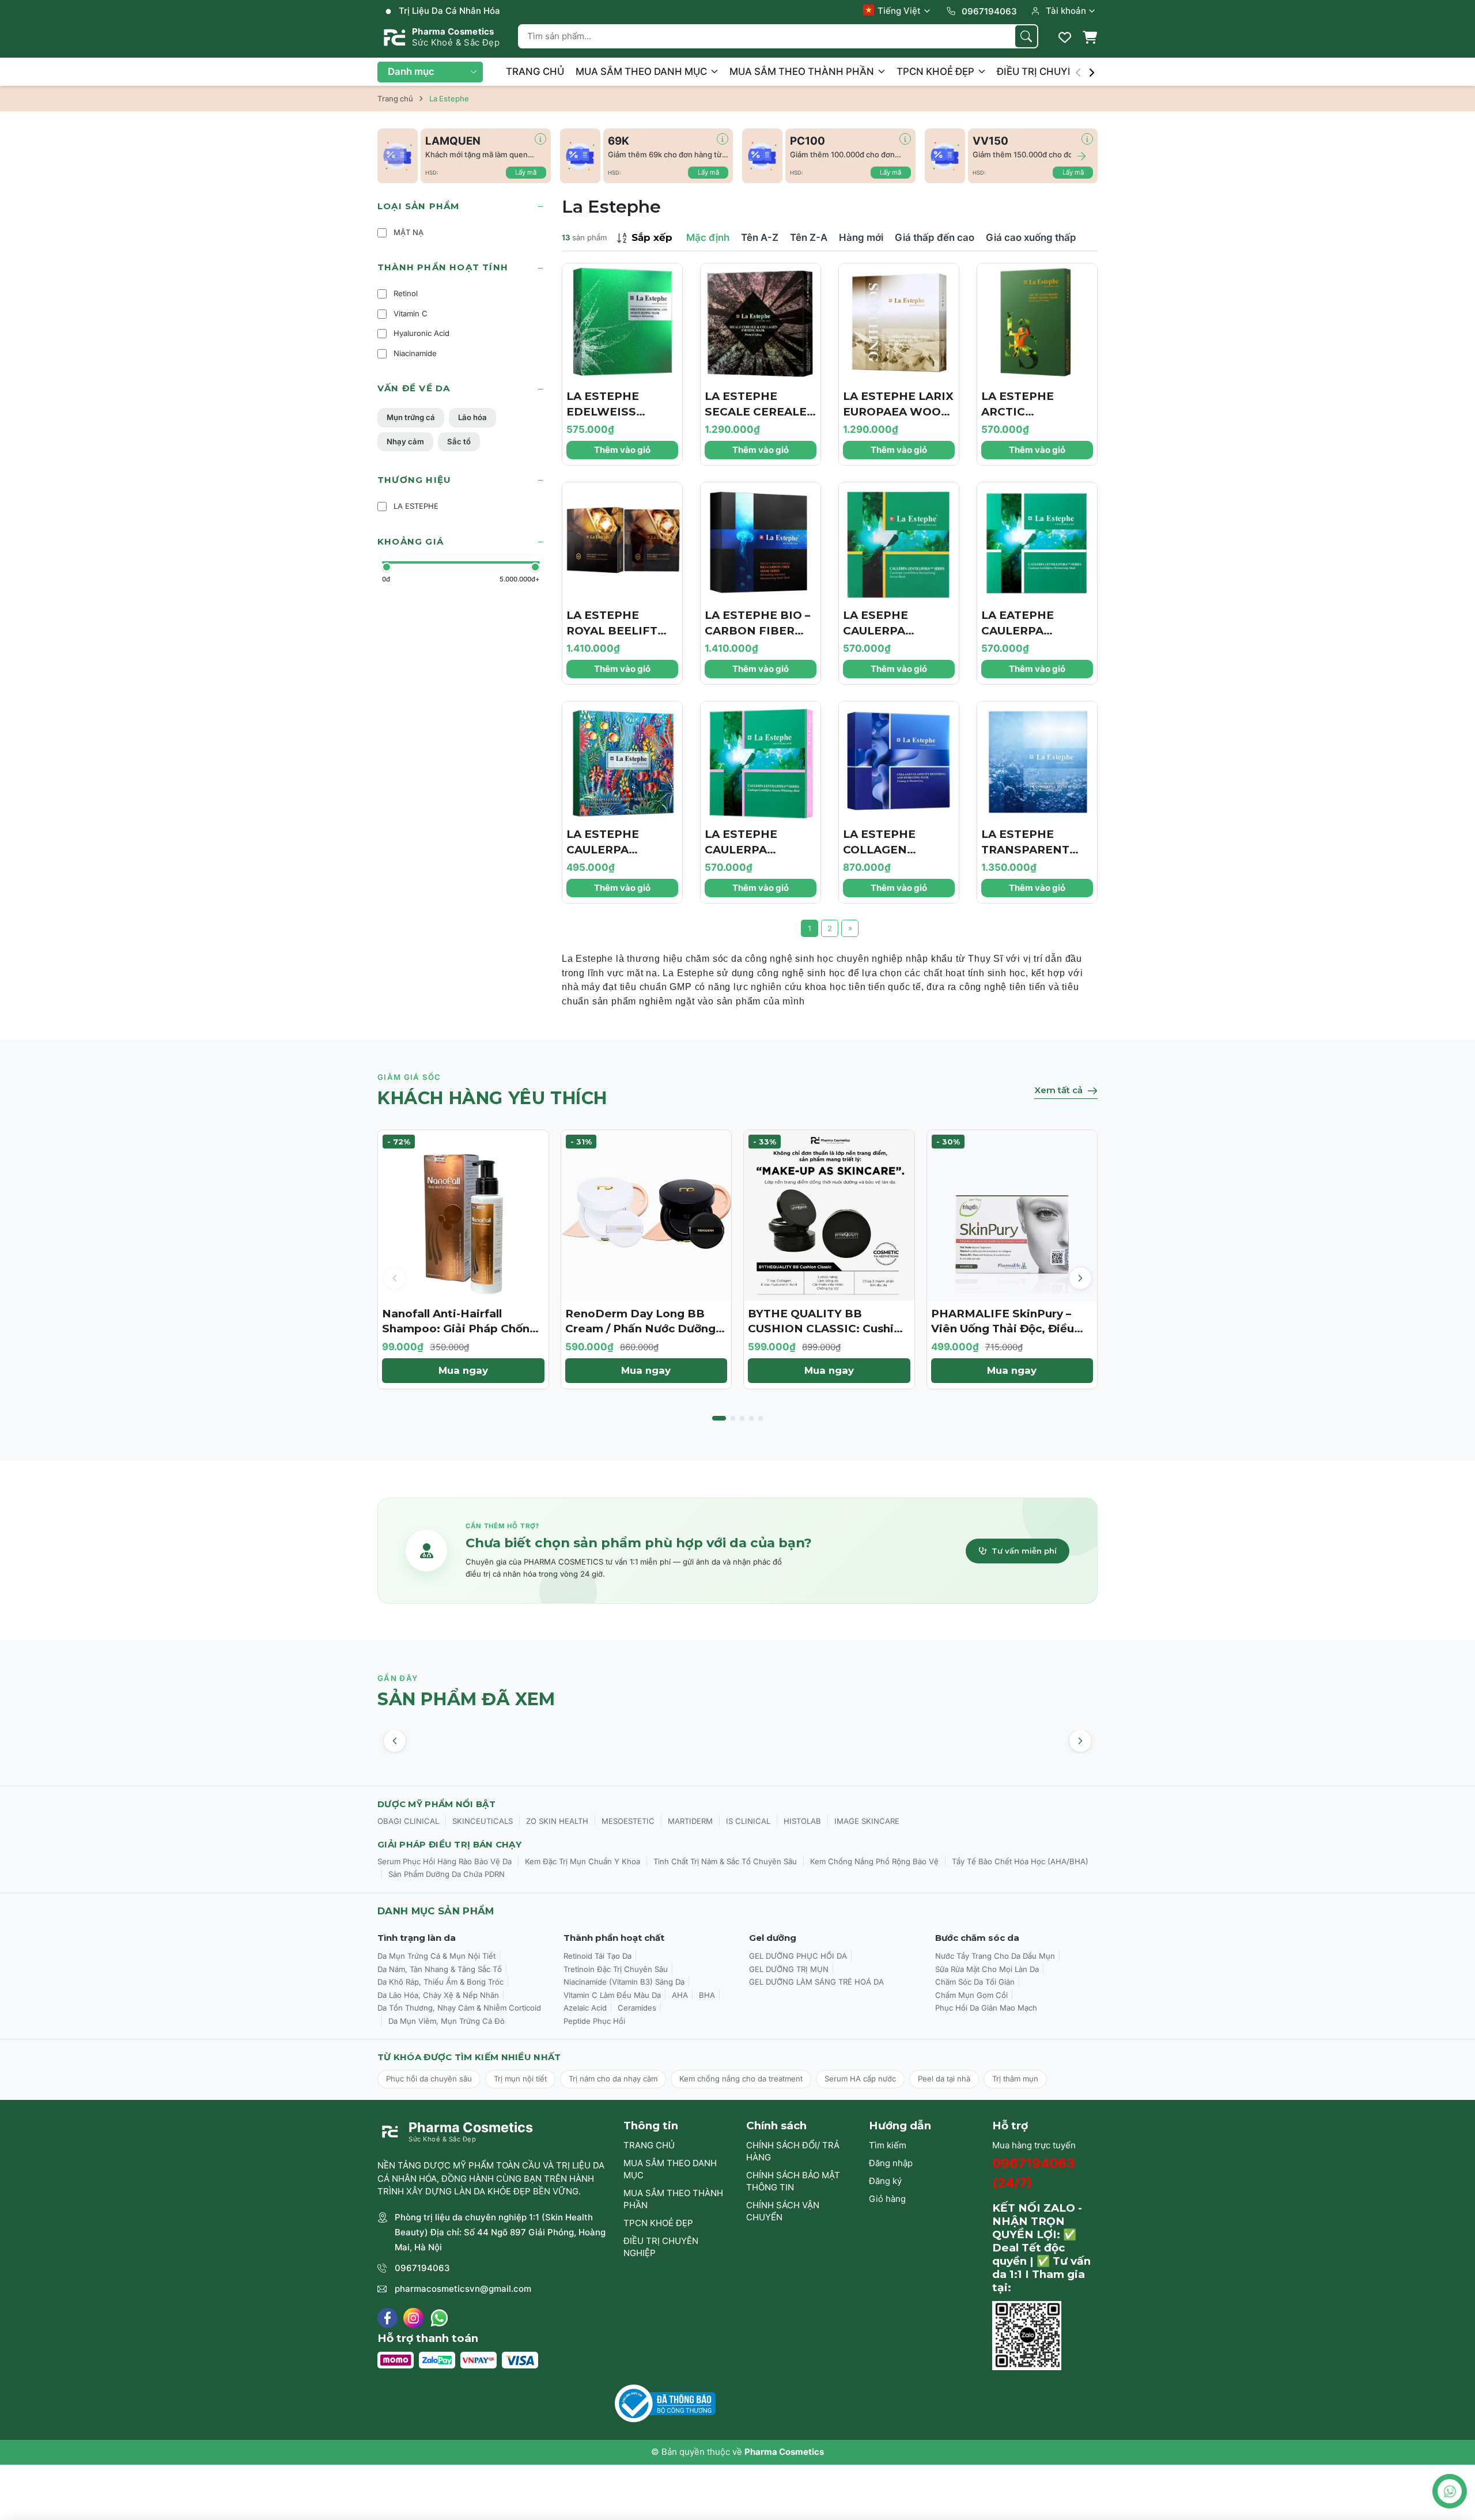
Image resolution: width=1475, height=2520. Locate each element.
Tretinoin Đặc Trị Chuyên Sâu (616, 1969)
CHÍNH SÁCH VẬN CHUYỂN (783, 2211)
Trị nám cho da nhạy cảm (613, 2079)
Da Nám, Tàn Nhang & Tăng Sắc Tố (440, 1969)
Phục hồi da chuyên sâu (429, 2079)
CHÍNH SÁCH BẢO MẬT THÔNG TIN (793, 2181)
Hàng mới (861, 237)
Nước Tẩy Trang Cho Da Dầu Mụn (995, 1956)
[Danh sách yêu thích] (1065, 37)
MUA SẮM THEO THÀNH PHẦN (803, 71)
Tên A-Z (760, 237)
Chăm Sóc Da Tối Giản (975, 1982)
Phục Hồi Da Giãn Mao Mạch (986, 2008)
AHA (680, 1995)
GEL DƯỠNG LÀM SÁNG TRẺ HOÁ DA (816, 1982)
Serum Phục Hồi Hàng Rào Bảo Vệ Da (445, 1861)
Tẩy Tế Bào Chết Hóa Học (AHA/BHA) (1020, 1861)
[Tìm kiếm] (1026, 36)
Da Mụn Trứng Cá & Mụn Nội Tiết (436, 1956)
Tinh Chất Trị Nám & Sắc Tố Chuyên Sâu (725, 1861)
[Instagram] (413, 2318)
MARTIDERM (690, 1821)
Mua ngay (463, 1370)
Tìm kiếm (888, 2145)
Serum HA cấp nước (860, 2079)
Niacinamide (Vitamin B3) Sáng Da (624, 1982)
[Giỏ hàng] (1090, 37)
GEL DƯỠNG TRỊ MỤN (789, 1969)
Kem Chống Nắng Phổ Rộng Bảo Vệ (874, 1861)
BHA (707, 1995)
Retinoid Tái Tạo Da (597, 1956)
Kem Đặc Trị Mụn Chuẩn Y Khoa (583, 1861)
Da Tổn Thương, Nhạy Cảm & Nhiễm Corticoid (459, 2008)
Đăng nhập (891, 2163)
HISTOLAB (802, 1821)
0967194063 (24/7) (1034, 2173)
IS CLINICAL (748, 1821)
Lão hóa (472, 417)
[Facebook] (387, 2318)
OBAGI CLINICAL (408, 1821)
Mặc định (708, 237)
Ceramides (637, 2008)
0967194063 (422, 2268)
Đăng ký (885, 2181)
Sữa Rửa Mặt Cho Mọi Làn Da (987, 1969)
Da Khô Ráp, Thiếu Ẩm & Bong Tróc (440, 1982)
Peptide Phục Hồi (594, 2021)
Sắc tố (459, 441)
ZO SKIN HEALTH (557, 1821)
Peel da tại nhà (944, 2079)
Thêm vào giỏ (622, 450)
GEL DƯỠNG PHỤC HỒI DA (798, 1956)
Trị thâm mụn (1015, 2079)
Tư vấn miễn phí (1024, 1551)
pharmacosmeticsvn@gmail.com (463, 2289)
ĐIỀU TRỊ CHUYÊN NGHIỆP (1060, 71)
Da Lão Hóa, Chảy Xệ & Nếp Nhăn (438, 1995)
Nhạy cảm (405, 441)
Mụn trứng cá (411, 417)
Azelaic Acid (585, 2008)
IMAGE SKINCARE (867, 1821)
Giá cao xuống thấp (1031, 237)
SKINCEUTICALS (483, 1821)
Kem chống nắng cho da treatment (741, 2079)
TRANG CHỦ (535, 71)
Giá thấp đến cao (935, 237)
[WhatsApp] (439, 2318)
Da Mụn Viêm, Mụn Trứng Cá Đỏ (447, 2021)
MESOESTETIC (628, 1821)
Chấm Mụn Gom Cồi (971, 1995)
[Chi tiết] (540, 139)
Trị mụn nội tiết (520, 2079)
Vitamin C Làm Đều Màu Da (612, 1995)
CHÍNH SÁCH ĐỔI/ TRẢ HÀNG (793, 2151)
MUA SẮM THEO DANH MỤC (642, 71)
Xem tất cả (1058, 1090)
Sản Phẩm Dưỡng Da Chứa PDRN (447, 1874)
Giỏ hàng (887, 2199)
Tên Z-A (809, 237)
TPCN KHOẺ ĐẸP (937, 71)
